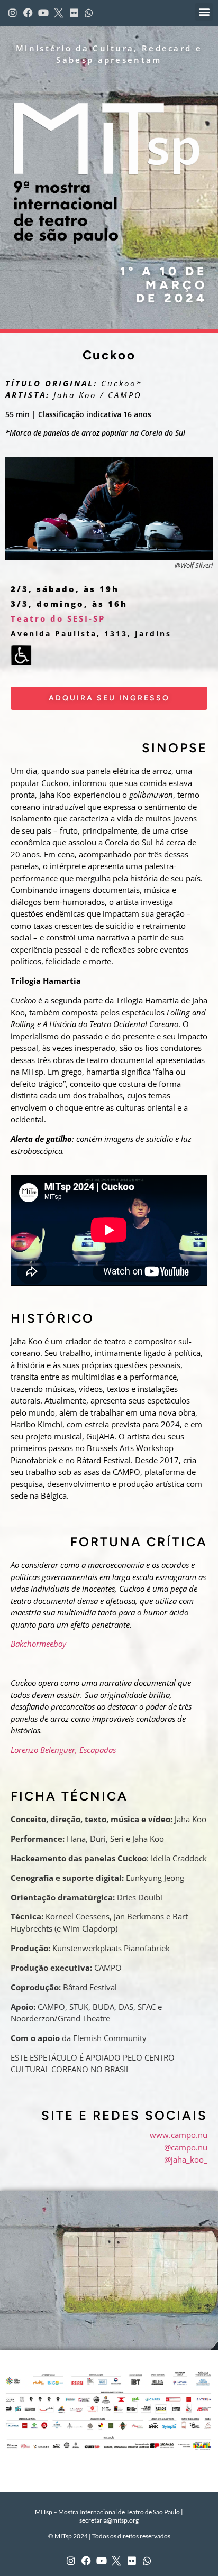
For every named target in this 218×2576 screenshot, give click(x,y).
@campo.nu (186, 2147)
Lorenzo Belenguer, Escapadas (63, 1750)
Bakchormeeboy (38, 1644)
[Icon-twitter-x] (117, 2561)
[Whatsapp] (147, 2561)
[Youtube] (101, 2561)
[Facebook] (86, 2561)
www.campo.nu (179, 2135)
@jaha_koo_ (186, 2159)
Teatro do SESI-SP (58, 618)
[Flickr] (132, 2561)
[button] (204, 12)
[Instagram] (71, 2561)
